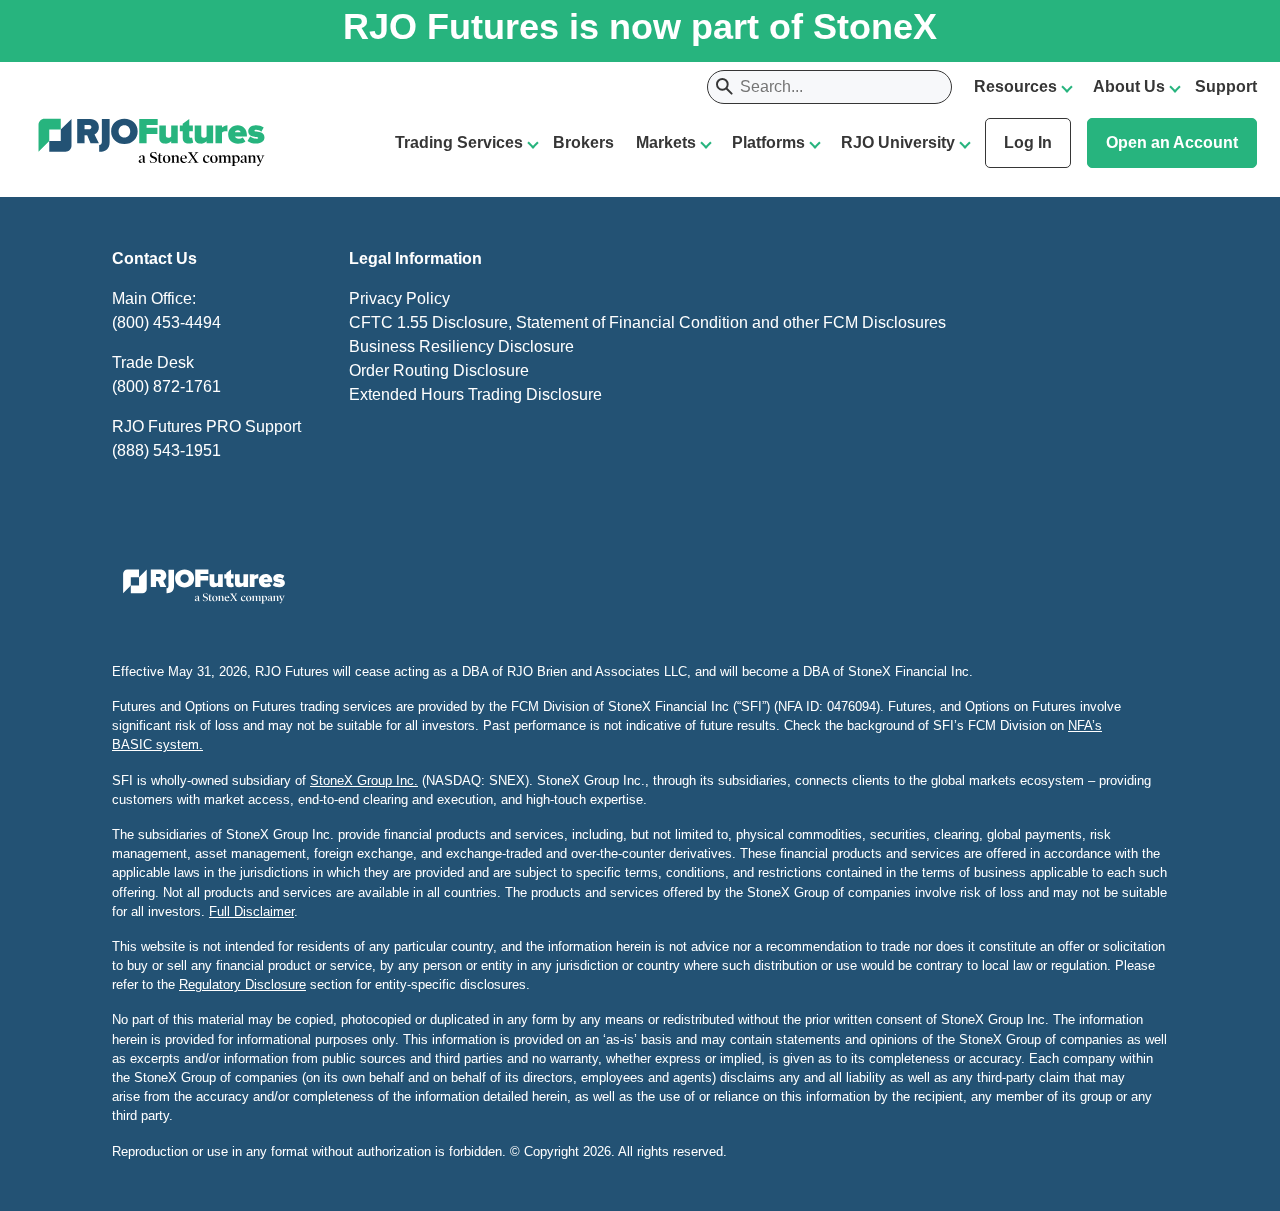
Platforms (768, 142)
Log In (1028, 142)
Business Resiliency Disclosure (461, 346)
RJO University (898, 142)
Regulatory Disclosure (242, 984)
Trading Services (459, 142)
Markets (666, 142)
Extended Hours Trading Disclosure (475, 394)
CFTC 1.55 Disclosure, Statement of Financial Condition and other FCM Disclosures (647, 322)
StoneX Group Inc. (364, 780)
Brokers (583, 142)
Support (1226, 86)
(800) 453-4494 (166, 322)
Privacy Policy (399, 298)
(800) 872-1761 (166, 386)
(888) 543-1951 (166, 450)
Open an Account (1172, 142)
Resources (1015, 86)
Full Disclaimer (251, 911)
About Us (1129, 86)
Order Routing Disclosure (439, 370)
